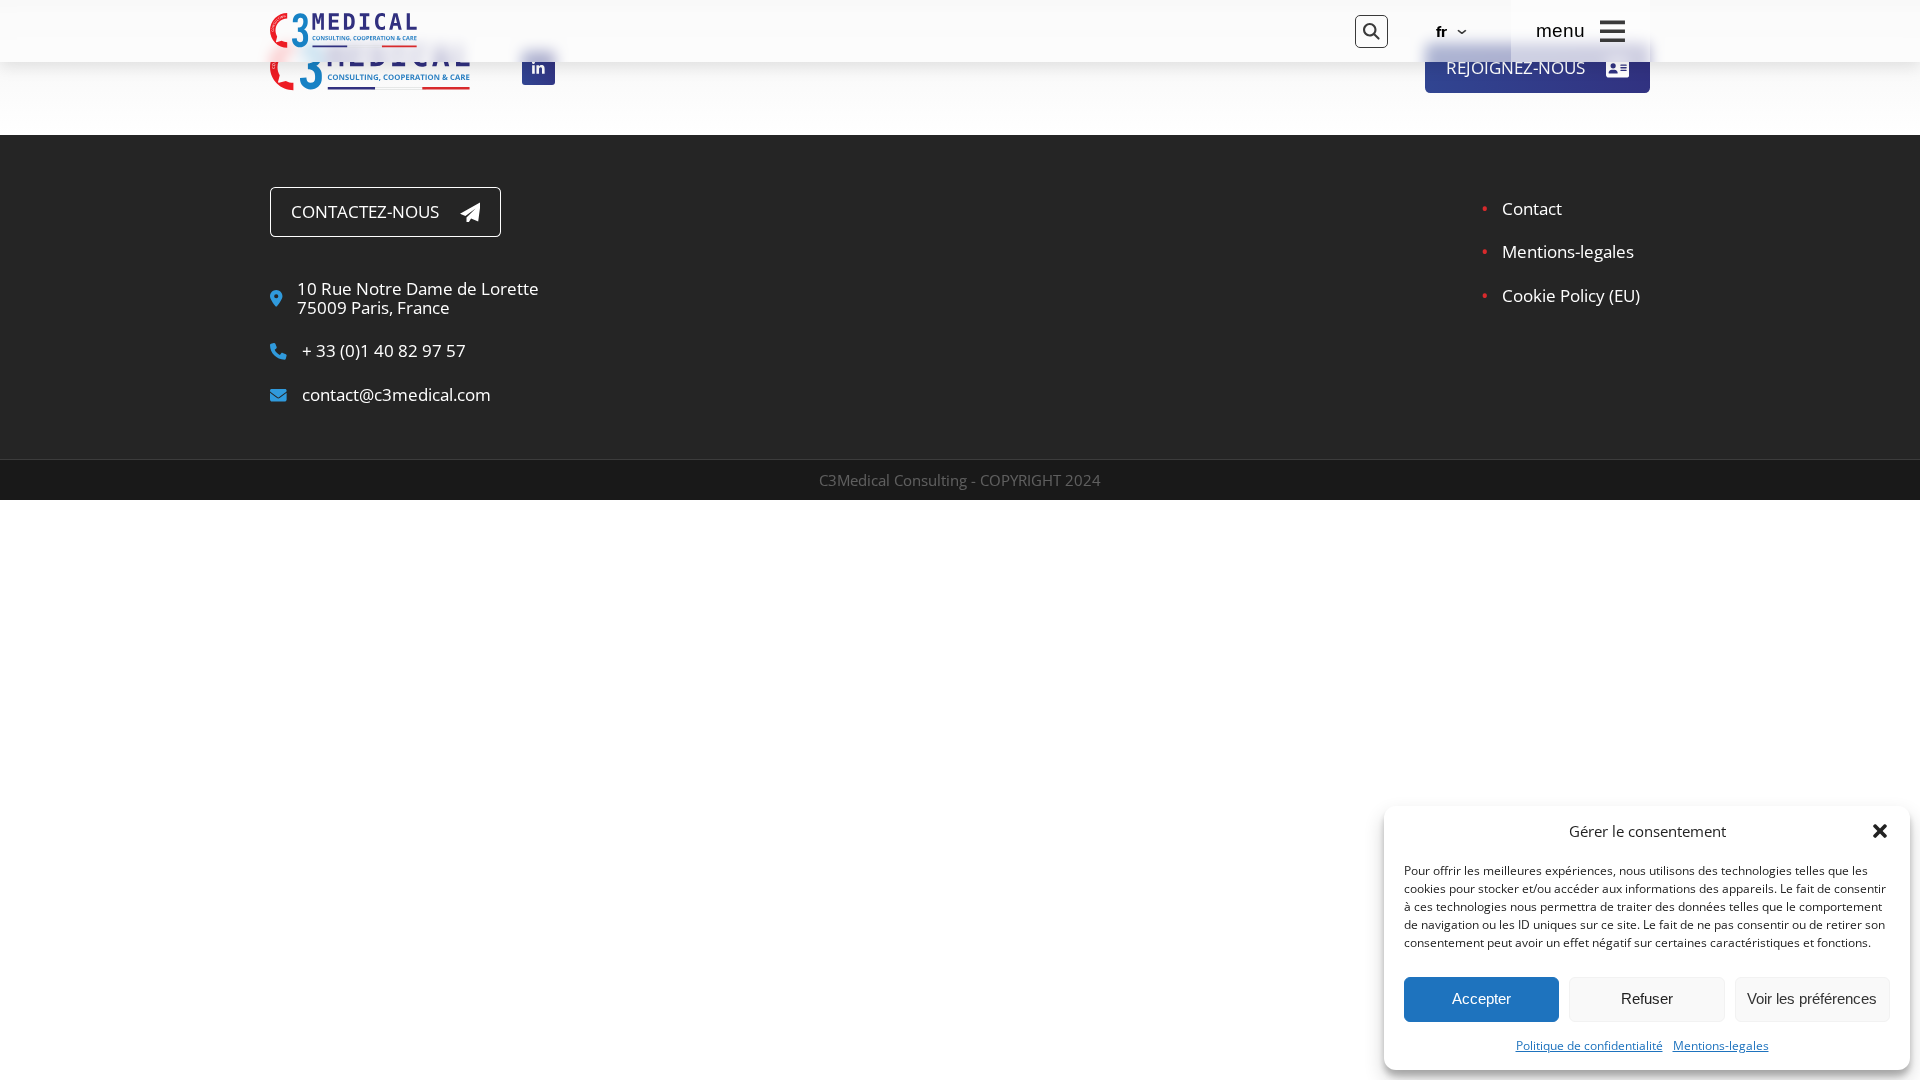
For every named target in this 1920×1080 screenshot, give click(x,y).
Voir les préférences (1812, 998)
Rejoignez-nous (1515, 67)
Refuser (1647, 998)
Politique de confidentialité (1589, 1046)
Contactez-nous (365, 211)
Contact (1532, 208)
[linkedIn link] (538, 67)
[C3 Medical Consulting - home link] (794, 30)
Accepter (1481, 998)
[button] (1880, 831)
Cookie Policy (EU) (1571, 295)
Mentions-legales (1721, 1046)
